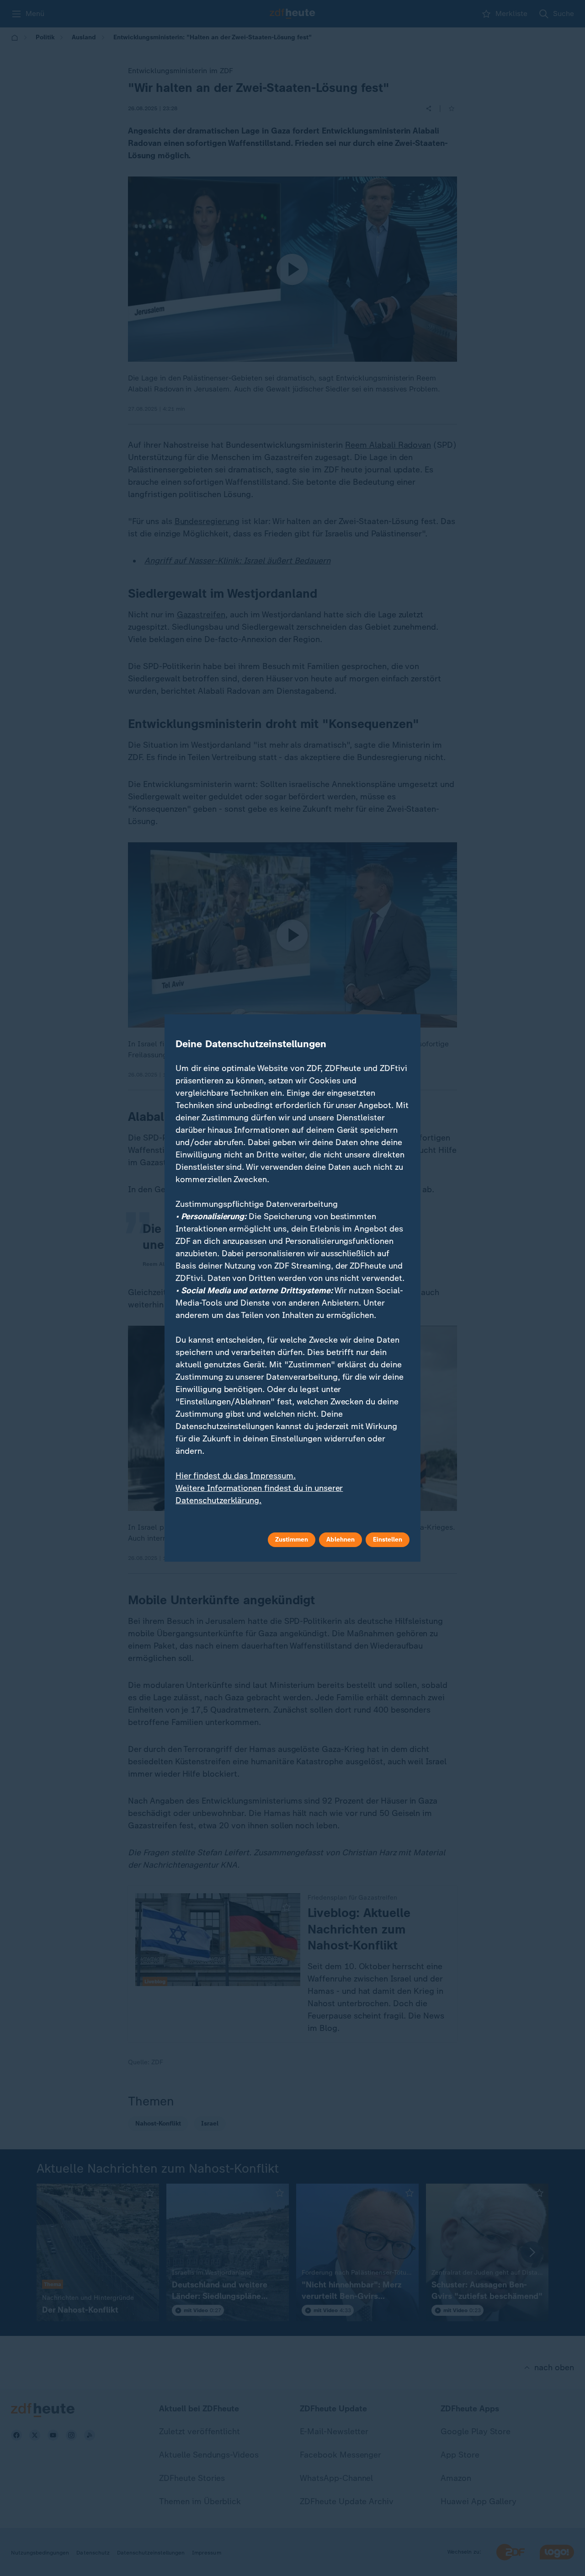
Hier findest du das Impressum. (236, 1476)
